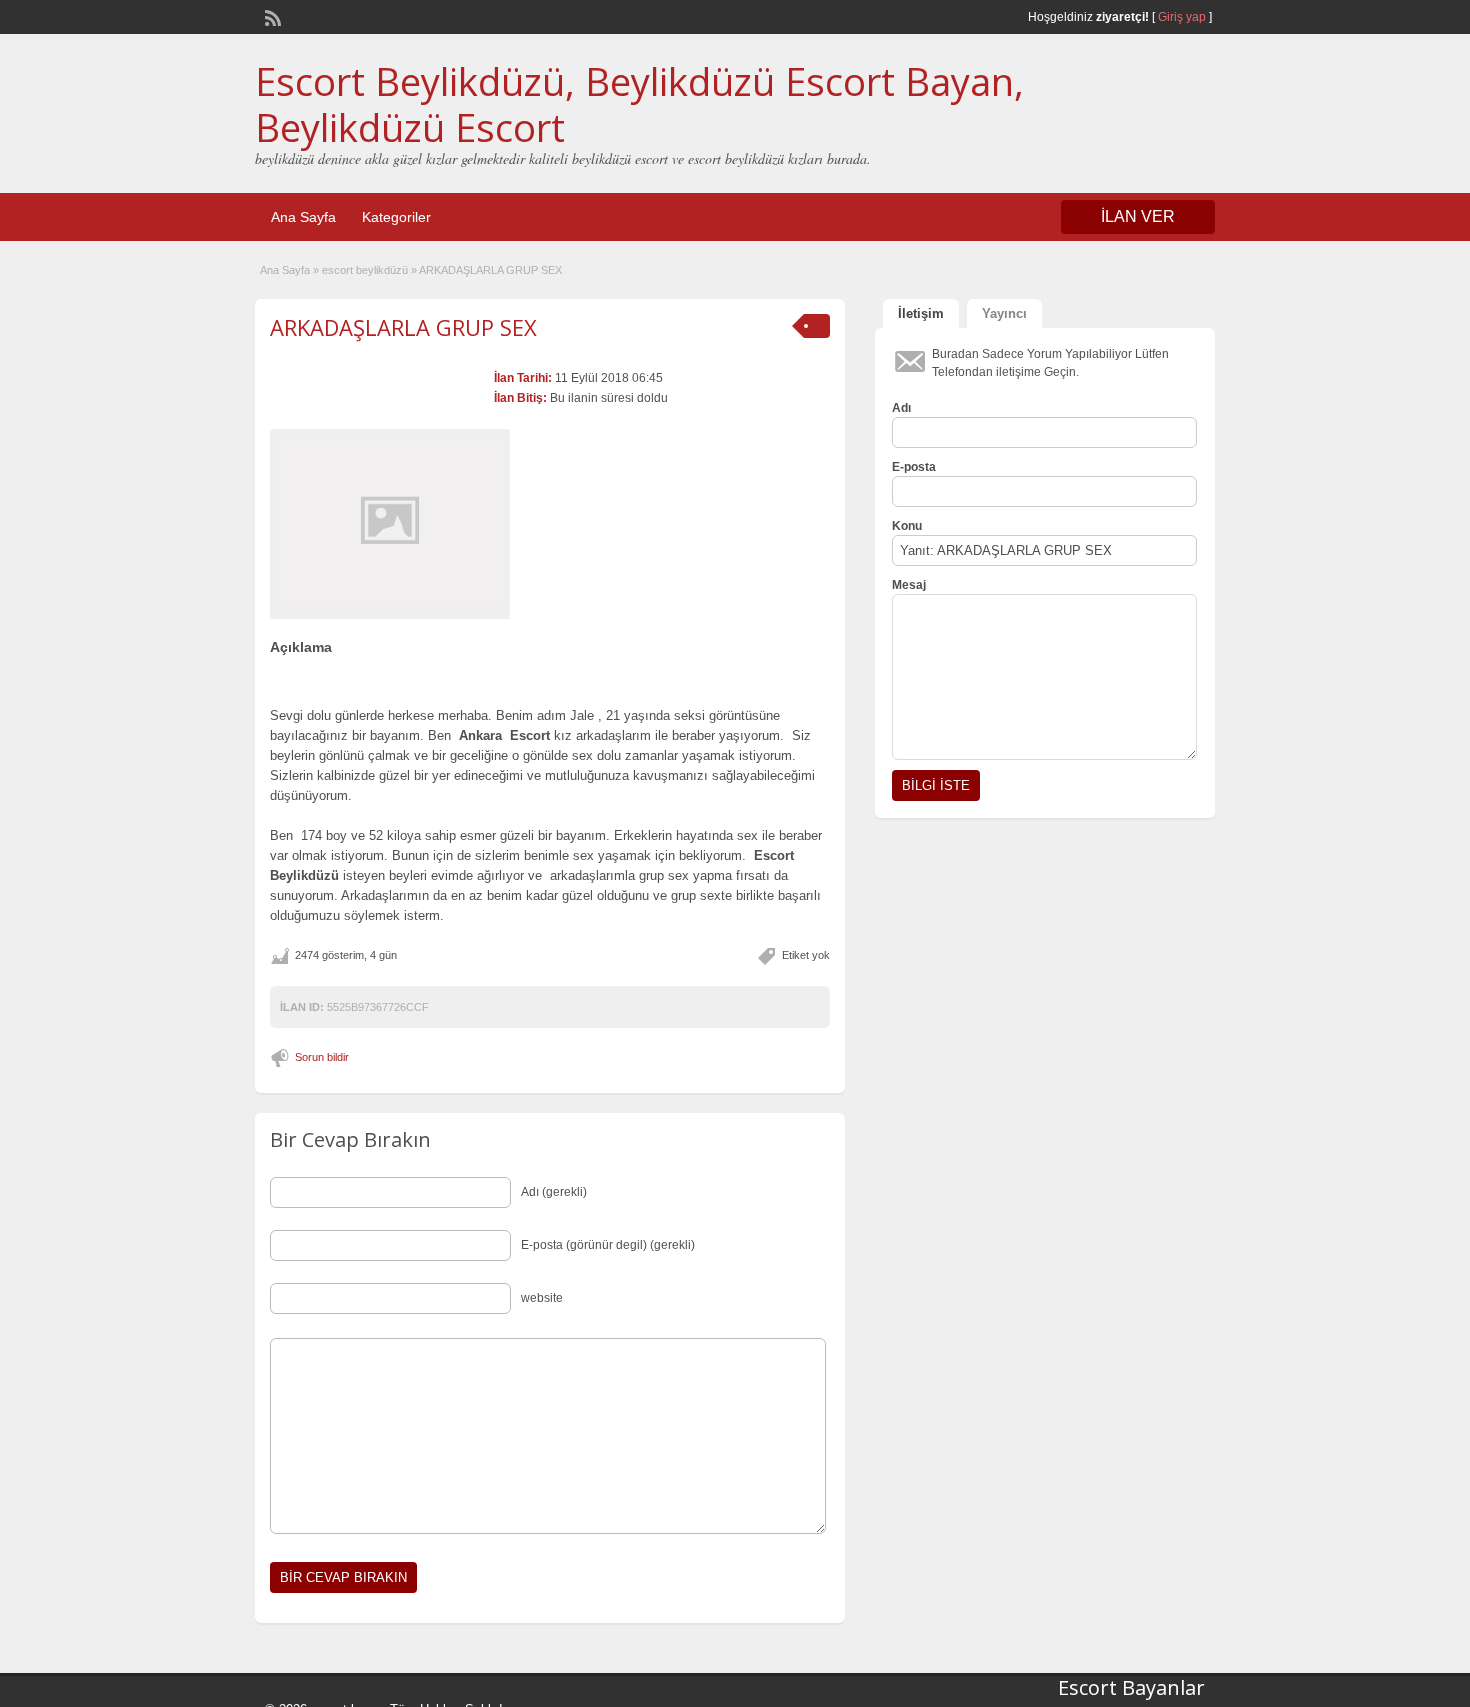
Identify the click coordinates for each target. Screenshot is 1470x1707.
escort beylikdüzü (365, 270)
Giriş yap (1182, 17)
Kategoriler (396, 217)
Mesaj (909, 585)
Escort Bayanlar (1131, 1687)
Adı (901, 408)
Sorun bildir (322, 1057)
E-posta (914, 467)
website (542, 1298)
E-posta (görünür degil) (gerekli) (608, 1245)
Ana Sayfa (303, 217)
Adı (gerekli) (554, 1192)
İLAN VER (1138, 216)
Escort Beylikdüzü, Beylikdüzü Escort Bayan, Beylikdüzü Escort (639, 104)
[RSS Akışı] (271, 16)
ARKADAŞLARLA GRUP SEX (403, 327)
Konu (907, 526)
